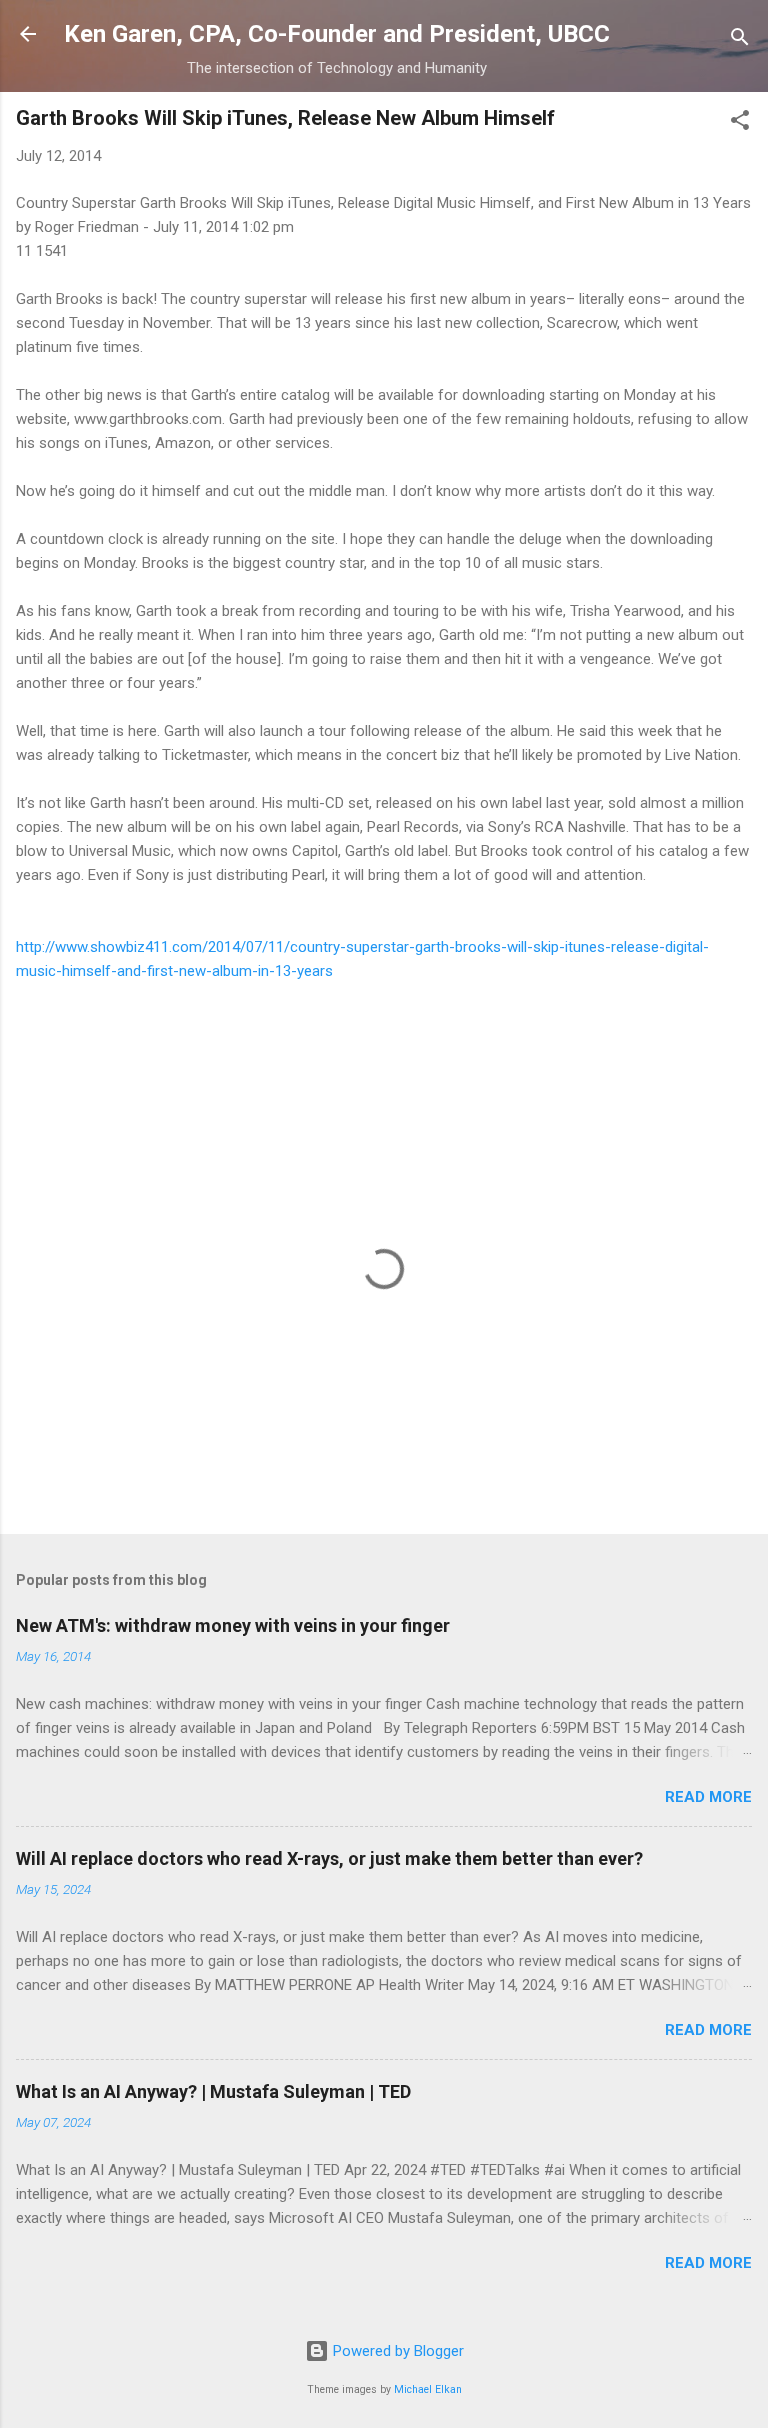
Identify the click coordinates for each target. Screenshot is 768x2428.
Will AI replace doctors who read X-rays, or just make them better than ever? (329, 1858)
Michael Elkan (428, 2389)
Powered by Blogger (396, 2351)
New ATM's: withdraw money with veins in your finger (233, 1625)
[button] (740, 123)
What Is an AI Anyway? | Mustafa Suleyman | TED (213, 2091)
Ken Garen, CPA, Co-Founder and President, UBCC (337, 34)
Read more (708, 1797)
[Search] (740, 40)
